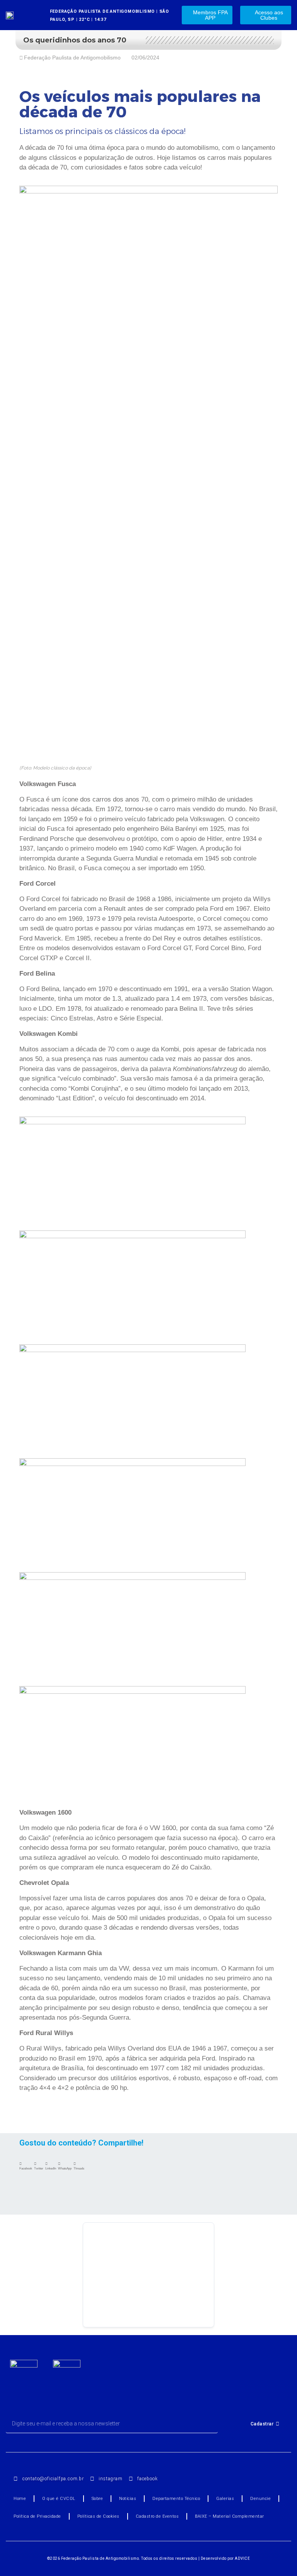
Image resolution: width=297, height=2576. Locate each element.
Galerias (225, 2499)
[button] (26, 2166)
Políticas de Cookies (98, 2516)
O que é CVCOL (59, 2499)
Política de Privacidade (37, 2516)
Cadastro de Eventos (157, 2516)
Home (20, 2499)
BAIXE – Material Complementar (230, 2516)
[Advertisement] (148, 2275)
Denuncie (260, 2499)
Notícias (128, 2499)
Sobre (97, 2499)
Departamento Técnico (176, 2499)
